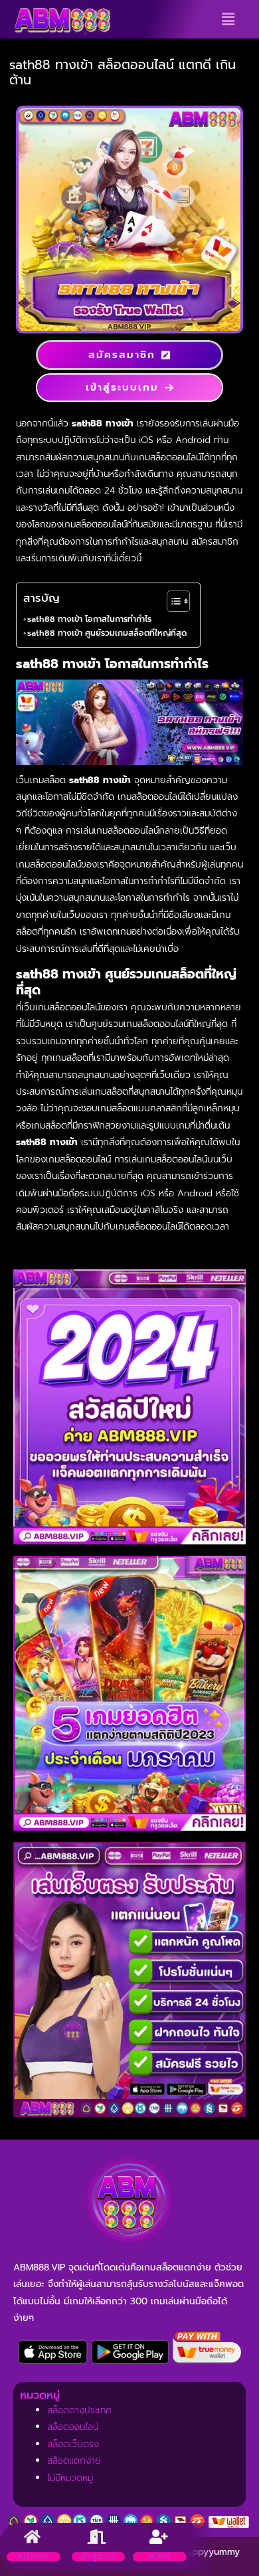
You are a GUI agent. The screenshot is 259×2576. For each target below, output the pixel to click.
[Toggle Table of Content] (172, 601)
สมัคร (159, 2556)
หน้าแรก (34, 2556)
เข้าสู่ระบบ (98, 2556)
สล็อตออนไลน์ (73, 2427)
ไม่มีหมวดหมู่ (70, 2478)
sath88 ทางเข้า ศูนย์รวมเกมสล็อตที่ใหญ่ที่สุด (107, 633)
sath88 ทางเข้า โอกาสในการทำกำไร (89, 619)
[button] (228, 19)
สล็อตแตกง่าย (74, 2461)
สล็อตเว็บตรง (73, 2444)
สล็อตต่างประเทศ (79, 2410)
